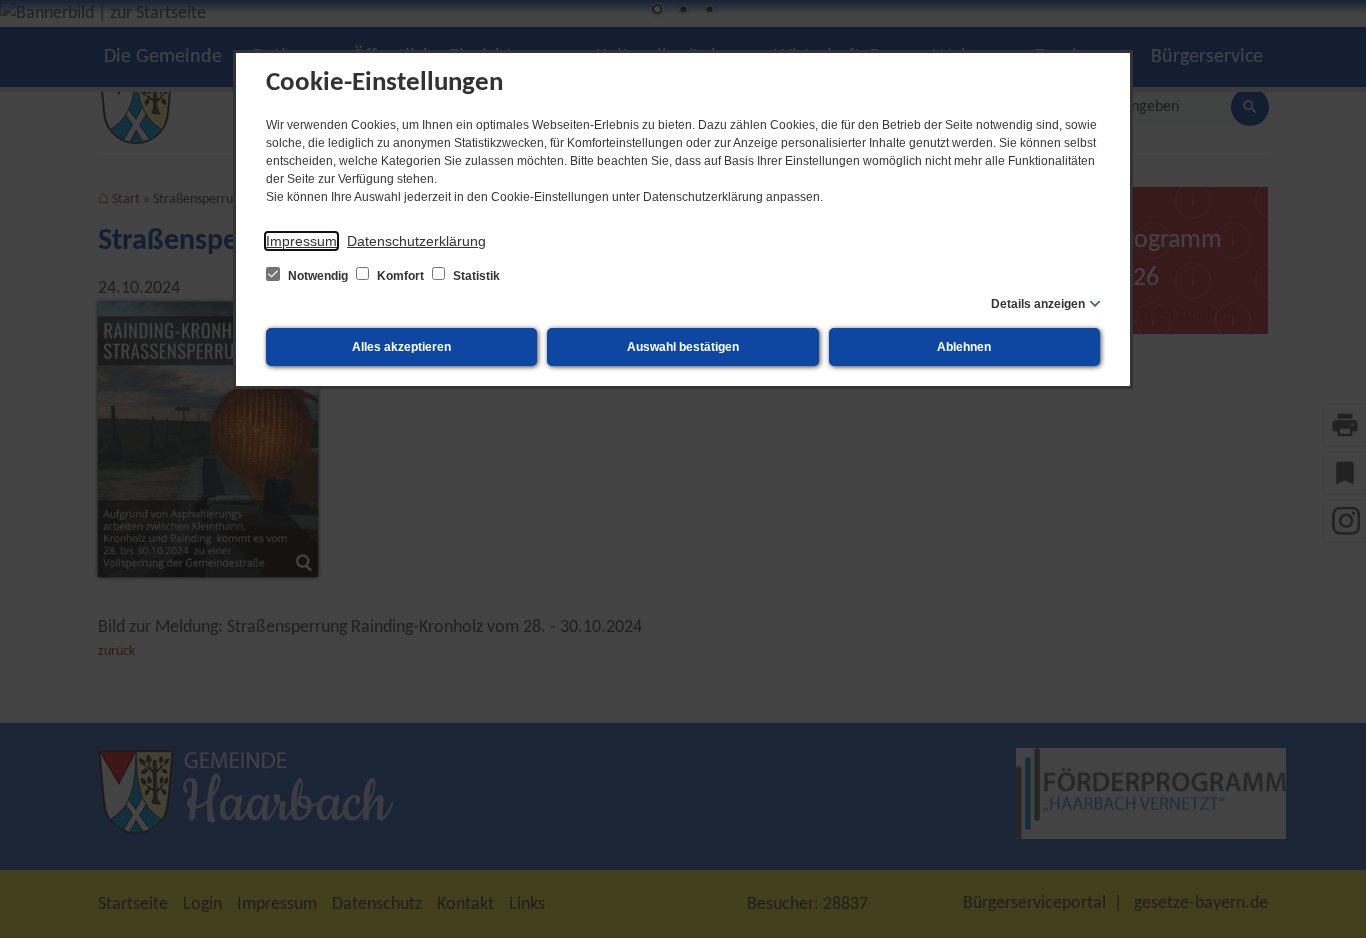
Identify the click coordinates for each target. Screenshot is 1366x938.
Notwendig (318, 276)
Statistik (475, 276)
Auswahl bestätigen (683, 347)
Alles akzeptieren (401, 347)
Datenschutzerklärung (416, 241)
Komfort (400, 276)
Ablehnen (964, 347)
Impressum (301, 241)
